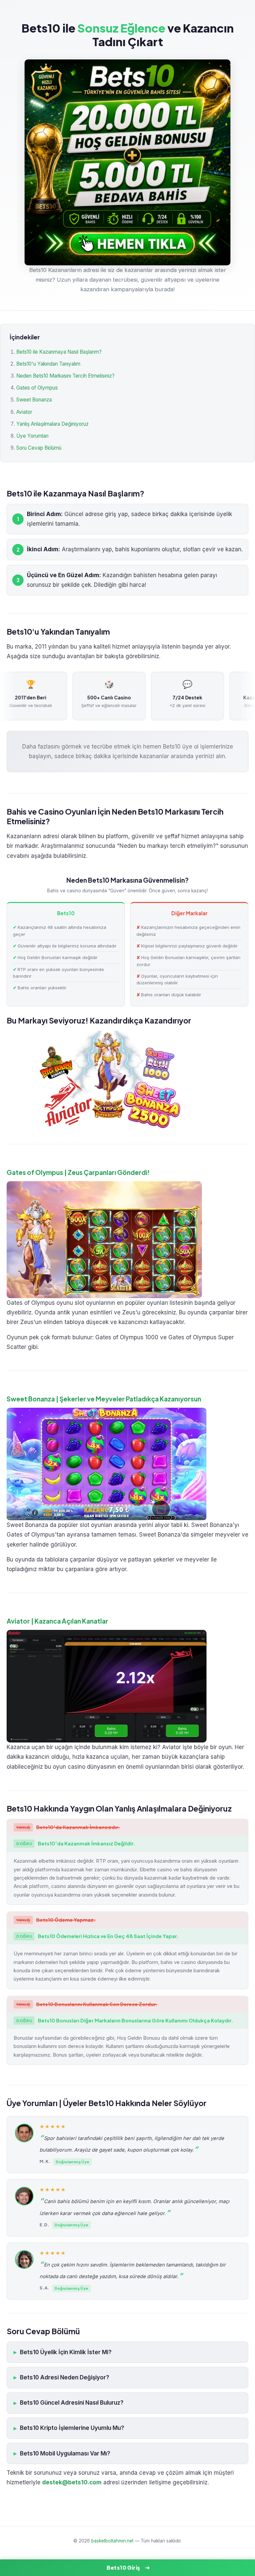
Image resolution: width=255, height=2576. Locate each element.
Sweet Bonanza (34, 400)
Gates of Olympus (37, 388)
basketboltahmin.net (112, 2541)
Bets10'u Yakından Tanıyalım (48, 364)
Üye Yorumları (32, 436)
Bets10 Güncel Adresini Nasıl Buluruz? (72, 2403)
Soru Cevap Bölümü (39, 448)
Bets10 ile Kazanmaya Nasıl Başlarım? (59, 352)
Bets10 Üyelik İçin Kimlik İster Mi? (66, 2352)
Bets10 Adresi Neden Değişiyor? (65, 2377)
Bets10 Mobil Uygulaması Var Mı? (65, 2453)
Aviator (24, 412)
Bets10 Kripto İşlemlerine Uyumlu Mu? (72, 2428)
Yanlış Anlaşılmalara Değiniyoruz (52, 424)
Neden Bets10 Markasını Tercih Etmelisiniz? (65, 376)
